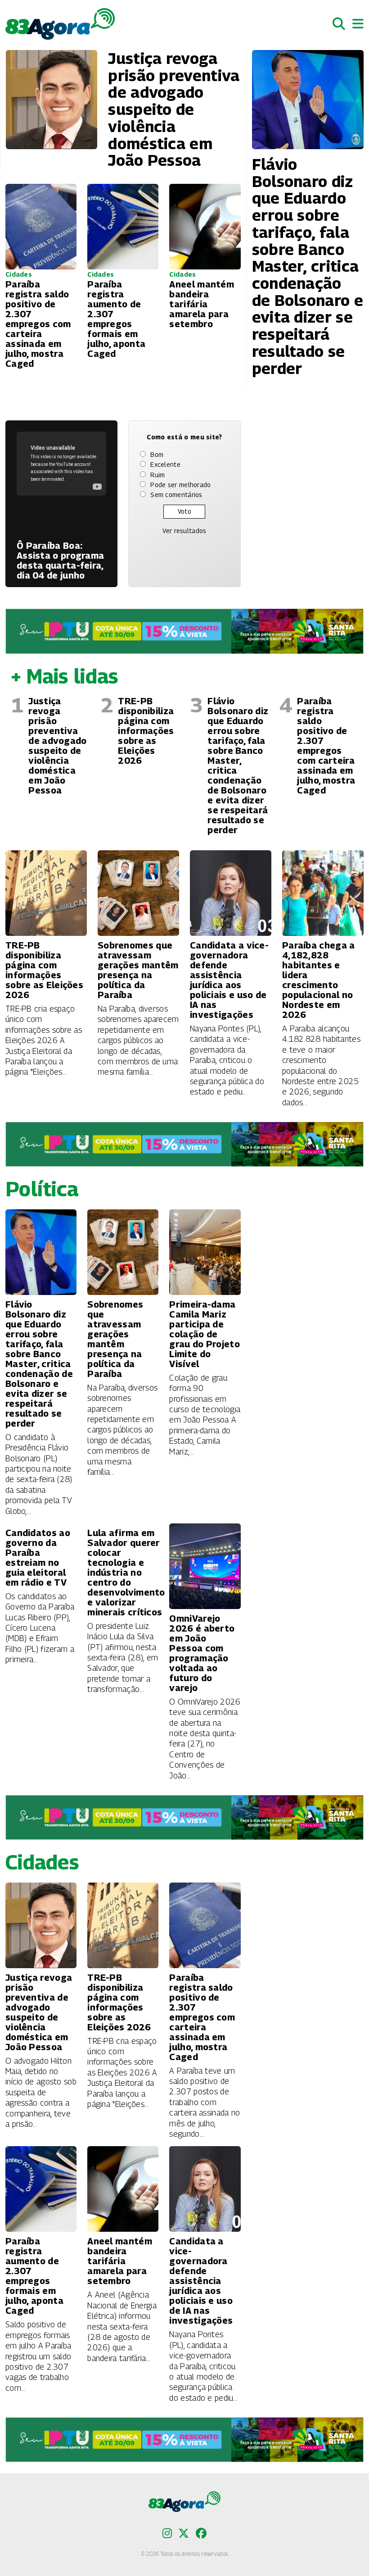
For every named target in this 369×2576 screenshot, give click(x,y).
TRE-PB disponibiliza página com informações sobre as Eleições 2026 (146, 731)
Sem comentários (176, 495)
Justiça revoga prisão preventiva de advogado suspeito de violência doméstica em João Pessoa (57, 746)
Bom (157, 454)
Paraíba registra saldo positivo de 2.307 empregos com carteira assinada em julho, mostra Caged (326, 746)
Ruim (157, 475)
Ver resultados (184, 531)
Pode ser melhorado (180, 485)
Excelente (165, 464)
